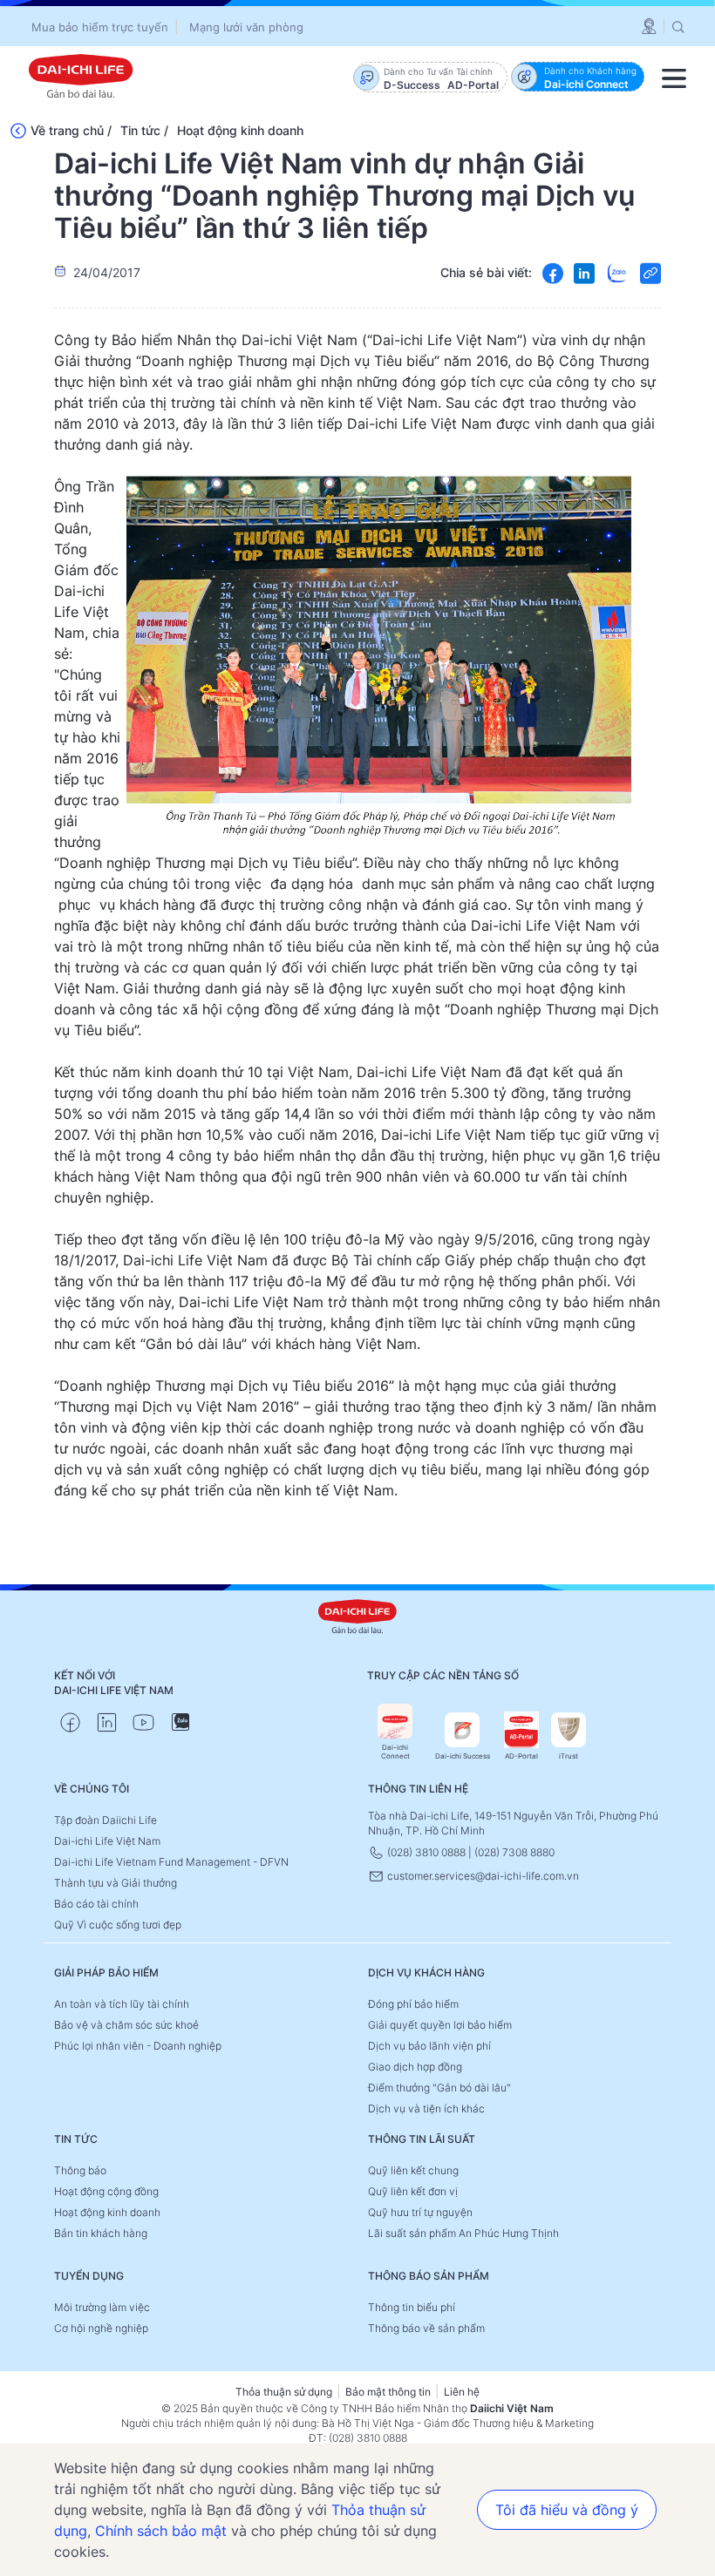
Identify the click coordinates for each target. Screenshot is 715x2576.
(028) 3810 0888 (426, 1852)
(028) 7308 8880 (514, 1852)
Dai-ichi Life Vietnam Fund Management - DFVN (171, 1862)
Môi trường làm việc (102, 2307)
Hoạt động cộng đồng (106, 2191)
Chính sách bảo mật (161, 2531)
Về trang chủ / (71, 130)
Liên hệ (462, 2392)
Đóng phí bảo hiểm (413, 2004)
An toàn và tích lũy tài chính (122, 2004)
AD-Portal (521, 1756)
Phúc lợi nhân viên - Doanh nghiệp (138, 2046)
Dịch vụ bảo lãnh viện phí (429, 2046)
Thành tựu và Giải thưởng (116, 1883)
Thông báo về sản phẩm (426, 2328)
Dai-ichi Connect (395, 1752)
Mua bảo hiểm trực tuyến (100, 27)
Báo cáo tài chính (96, 1904)
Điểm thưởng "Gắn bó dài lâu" (439, 2088)
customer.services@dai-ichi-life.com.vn (482, 1876)
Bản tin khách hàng (101, 2233)
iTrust (569, 1756)
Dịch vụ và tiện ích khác (426, 2108)
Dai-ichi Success (463, 1756)
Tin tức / (144, 130)
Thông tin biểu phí (412, 2307)
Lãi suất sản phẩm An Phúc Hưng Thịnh (463, 2233)
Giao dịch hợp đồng (415, 2067)
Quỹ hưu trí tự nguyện (420, 2212)
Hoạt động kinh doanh (240, 130)
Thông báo (80, 2170)
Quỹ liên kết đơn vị (413, 2191)
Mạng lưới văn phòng (246, 27)
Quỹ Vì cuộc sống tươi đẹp (118, 1925)
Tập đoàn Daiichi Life (106, 1820)
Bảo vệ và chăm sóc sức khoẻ (126, 2025)
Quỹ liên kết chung (413, 2170)
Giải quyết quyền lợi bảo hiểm (440, 2025)
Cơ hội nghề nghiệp (101, 2328)
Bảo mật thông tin (388, 2392)
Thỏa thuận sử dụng (284, 2392)
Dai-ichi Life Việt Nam (107, 1841)
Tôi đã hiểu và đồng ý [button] (567, 2510)
